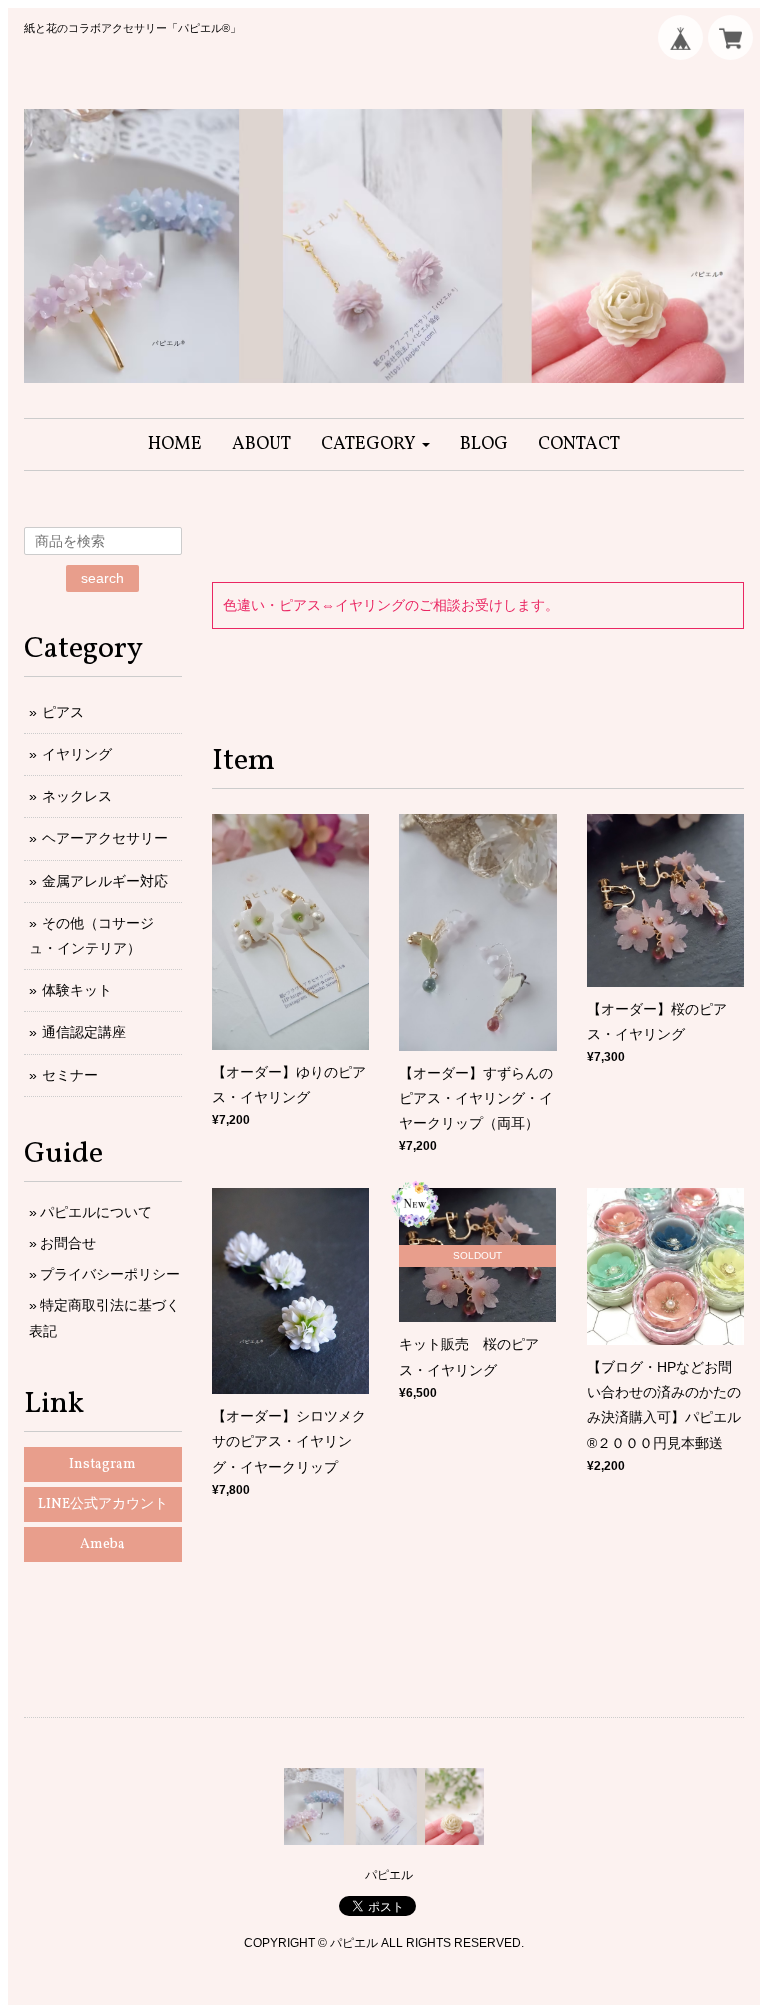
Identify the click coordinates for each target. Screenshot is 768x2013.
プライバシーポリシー (110, 1274)
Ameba (102, 1544)
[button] (375, 444)
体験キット (77, 990)
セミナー (70, 1075)
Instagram (102, 1464)
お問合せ (68, 1243)
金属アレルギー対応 (105, 881)
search (102, 578)
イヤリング (77, 754)
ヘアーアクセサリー (105, 838)
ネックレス (77, 796)
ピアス (63, 712)
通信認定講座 (84, 1032)
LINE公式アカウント (103, 1504)
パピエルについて (96, 1212)
